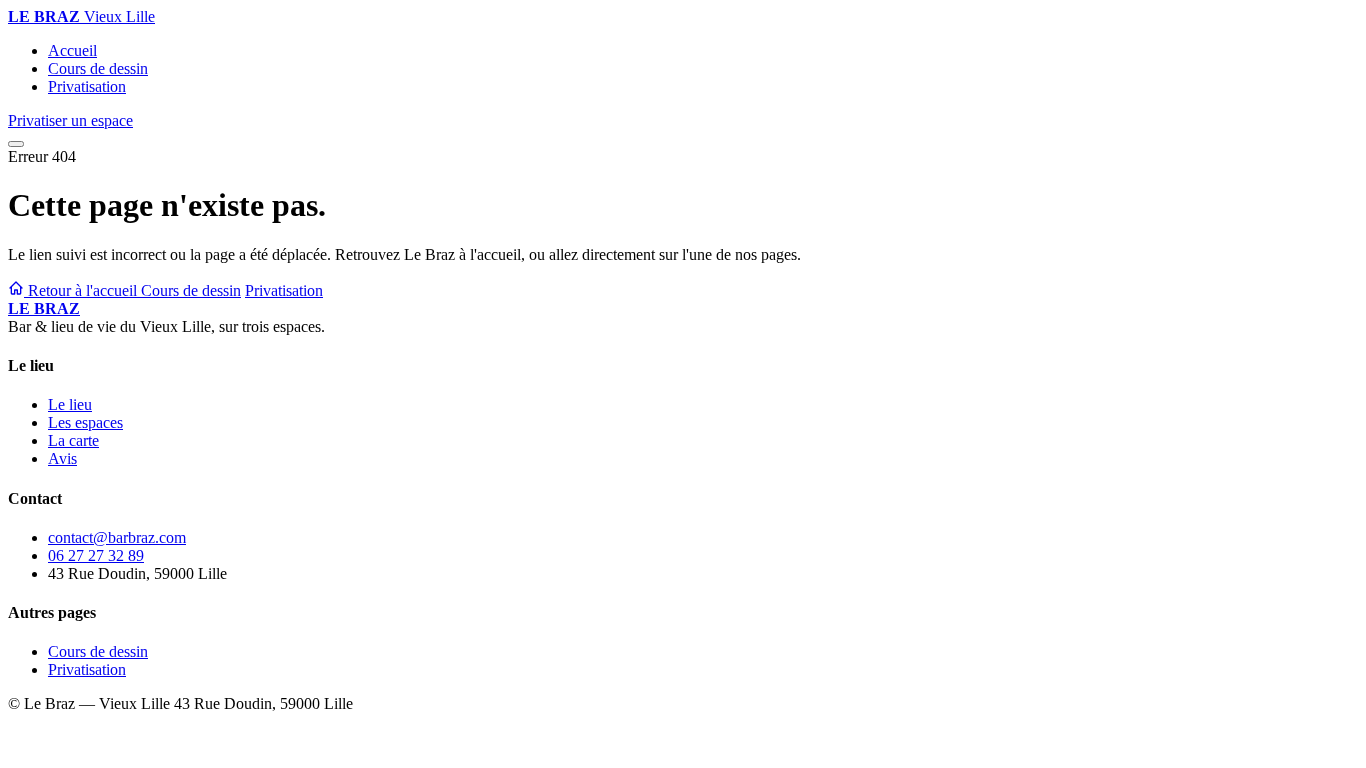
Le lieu (70, 404)
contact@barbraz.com (117, 537)
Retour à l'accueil (82, 290)
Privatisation (87, 86)
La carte (73, 440)
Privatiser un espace (70, 120)
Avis (62, 458)
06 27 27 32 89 (96, 555)
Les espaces (85, 422)
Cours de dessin (98, 68)
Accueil (72, 50)
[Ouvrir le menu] (16, 144)
